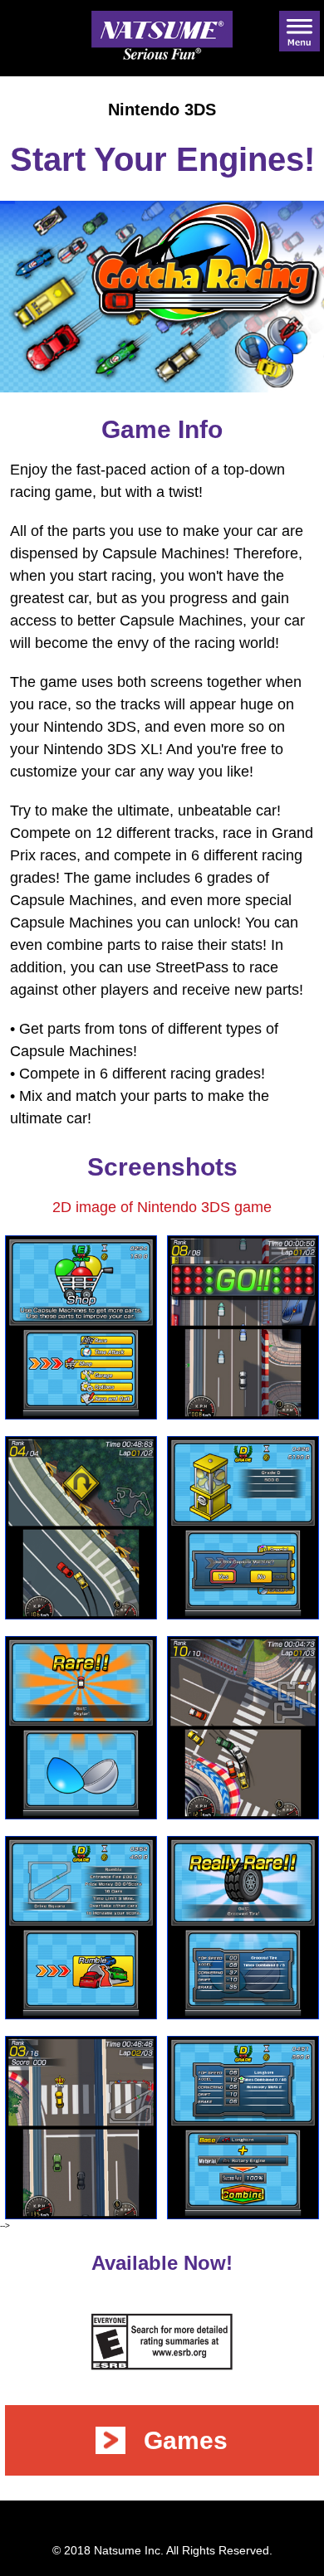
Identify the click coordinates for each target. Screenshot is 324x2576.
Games (186, 2440)
